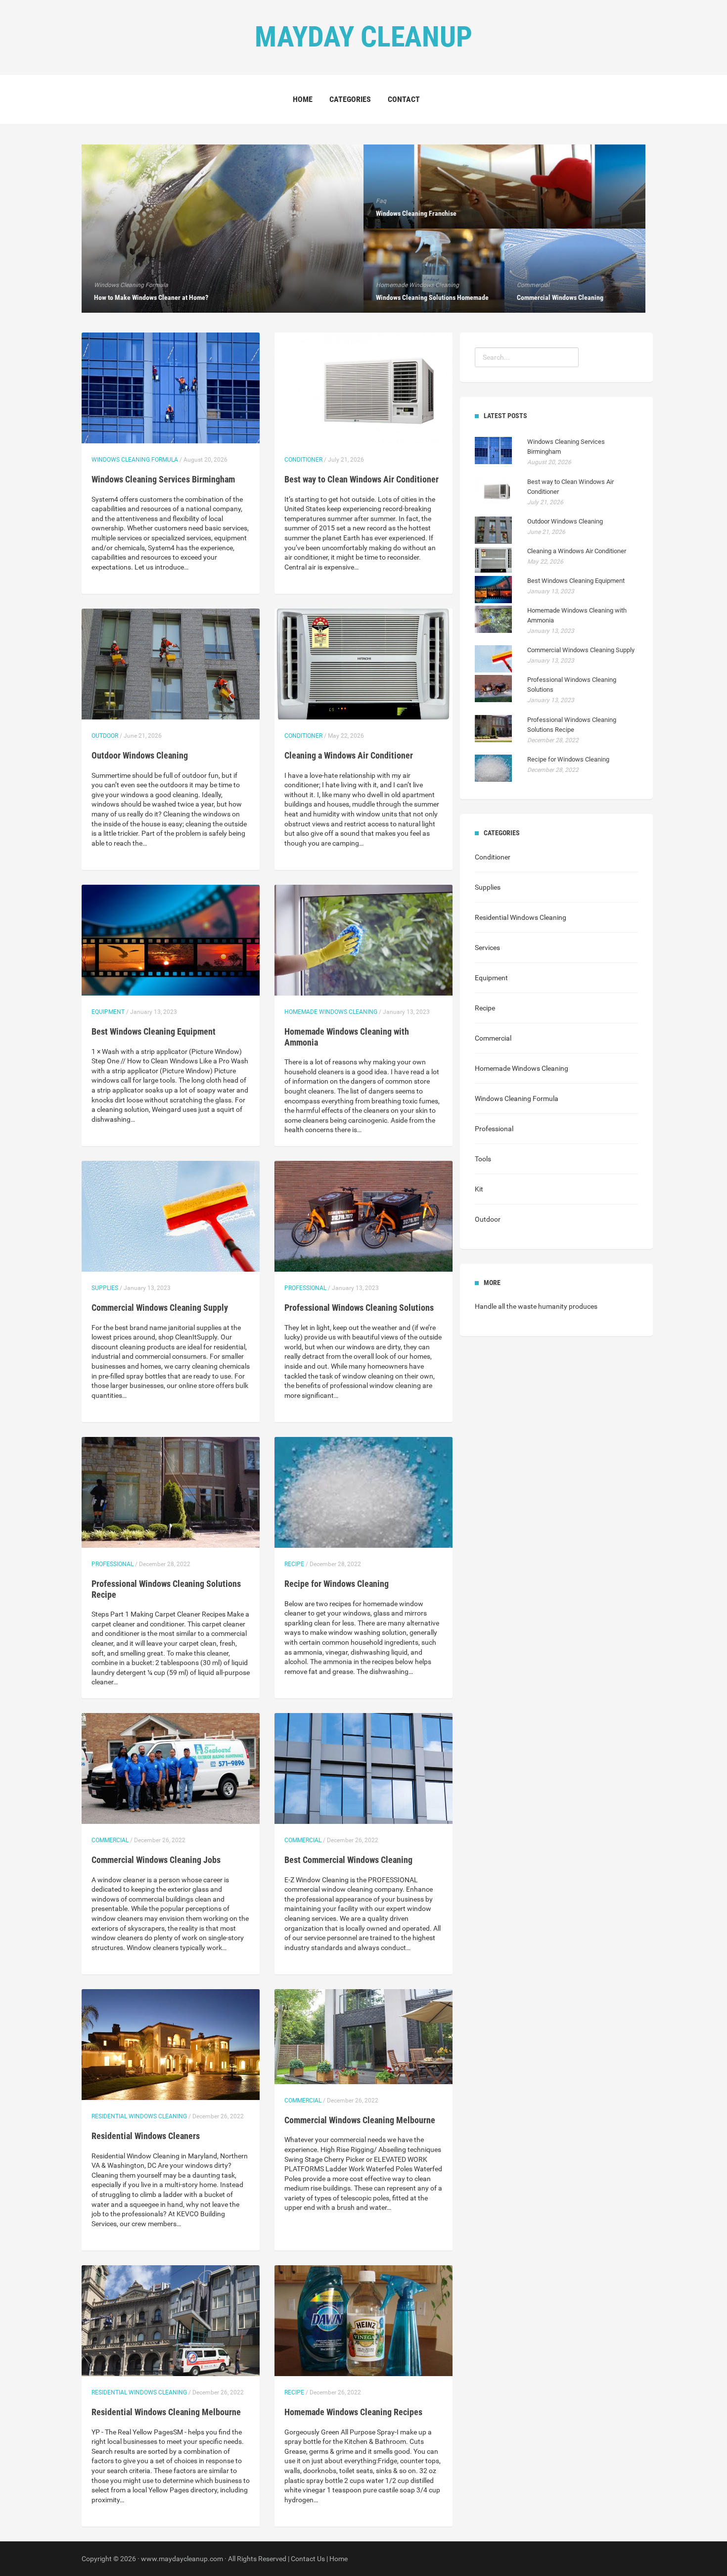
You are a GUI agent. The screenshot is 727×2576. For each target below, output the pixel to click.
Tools (483, 1159)
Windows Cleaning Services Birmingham (163, 479)
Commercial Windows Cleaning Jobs (156, 1860)
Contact (404, 99)
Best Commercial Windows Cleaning (348, 1860)
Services (487, 948)
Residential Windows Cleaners (146, 2136)
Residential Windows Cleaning (139, 2116)
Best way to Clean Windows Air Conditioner (362, 479)
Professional (305, 1288)
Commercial (110, 1840)
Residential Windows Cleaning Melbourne (166, 2412)
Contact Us (308, 2559)
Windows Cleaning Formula (135, 460)
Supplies (105, 1288)
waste (527, 1306)
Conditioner (303, 460)
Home (303, 99)
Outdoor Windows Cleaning (140, 755)
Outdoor (105, 736)
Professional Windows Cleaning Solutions (359, 1308)
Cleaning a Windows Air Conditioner (349, 755)
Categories (350, 99)
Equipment (108, 1012)
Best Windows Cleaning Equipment (154, 1031)
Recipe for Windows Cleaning (337, 1584)
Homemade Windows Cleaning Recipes (353, 2412)
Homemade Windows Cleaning (331, 1012)
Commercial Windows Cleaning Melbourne (360, 2120)
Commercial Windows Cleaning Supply (160, 1308)
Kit (479, 1189)
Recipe (294, 1564)
